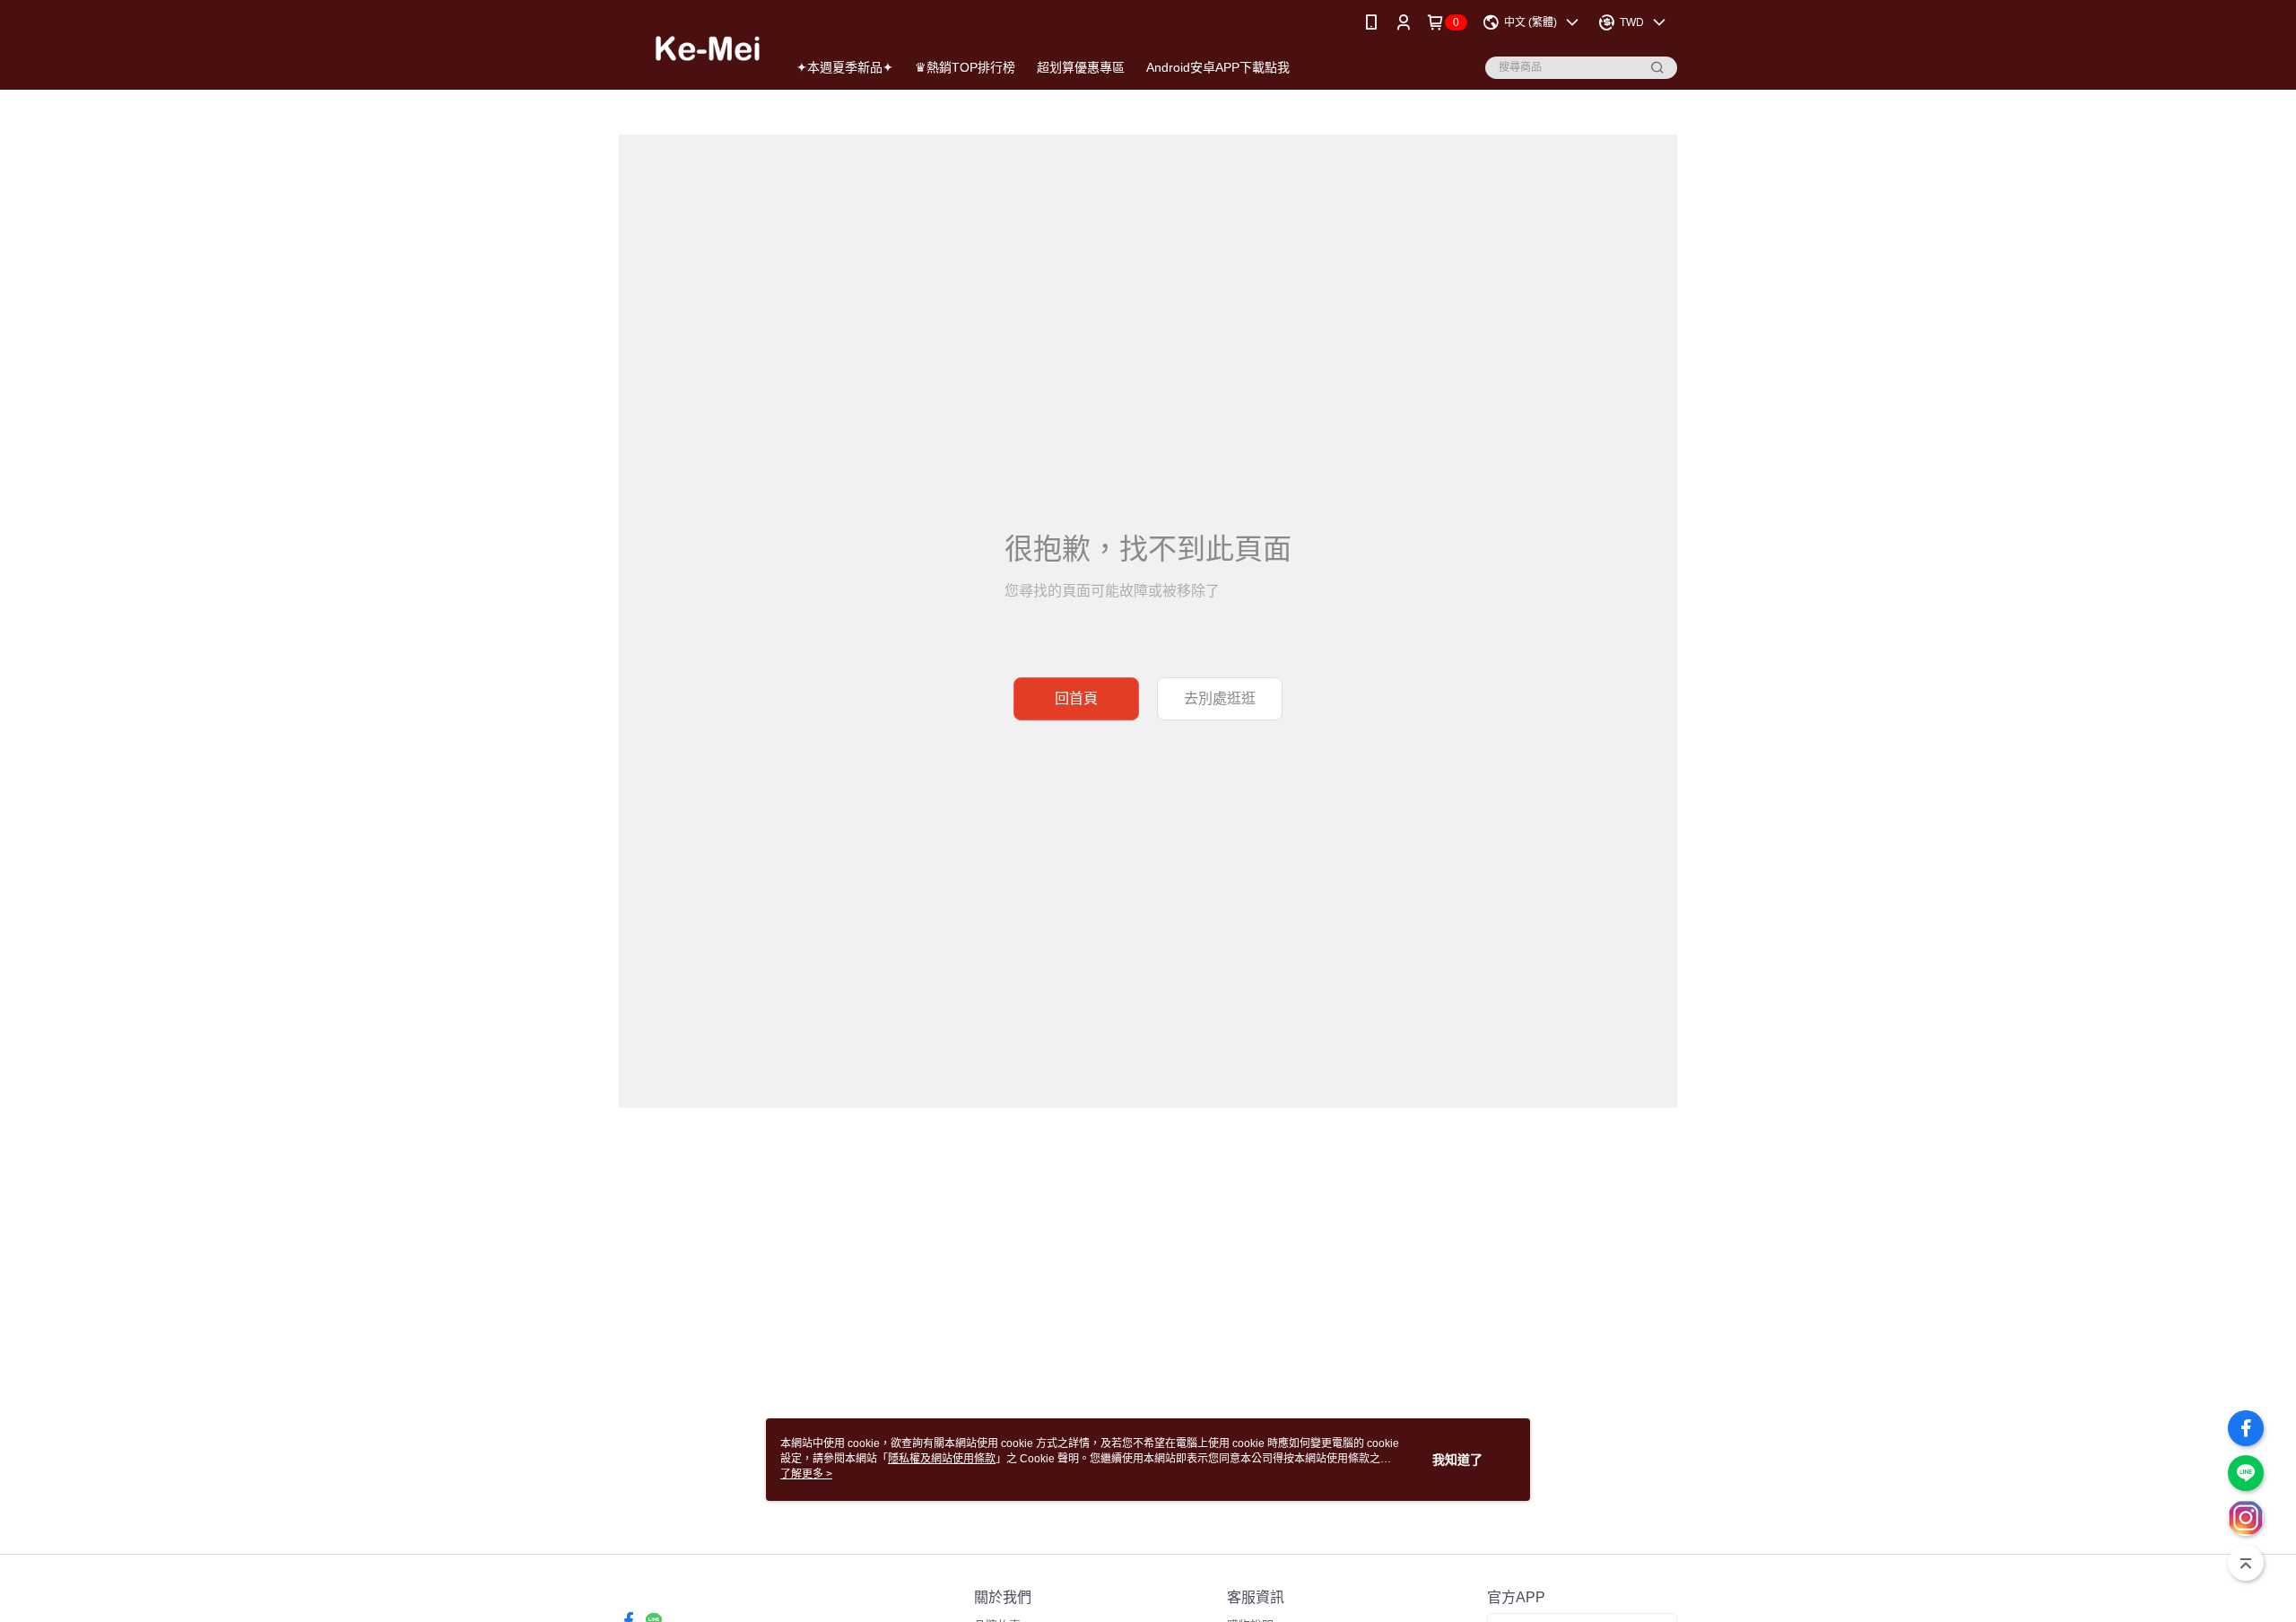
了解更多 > (806, 1474)
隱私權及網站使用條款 (942, 1459)
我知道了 (1457, 1460)
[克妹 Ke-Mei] (692, 47)
